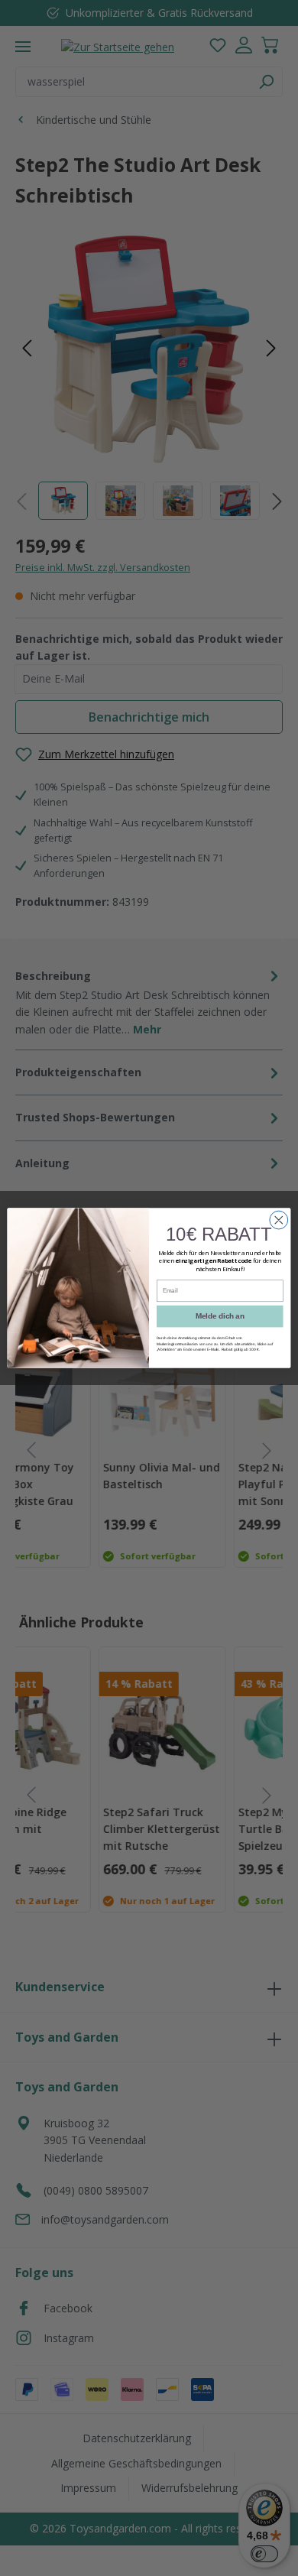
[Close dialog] (279, 1220)
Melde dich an (220, 1316)
